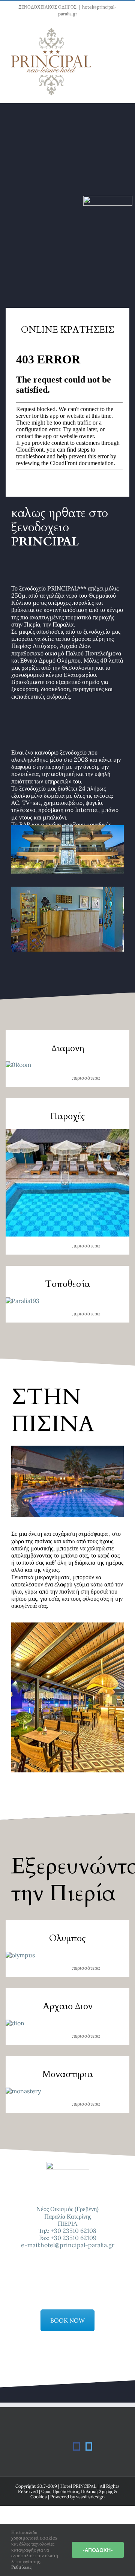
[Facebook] (76, 2446)
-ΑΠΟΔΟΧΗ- (98, 2550)
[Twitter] (89, 2446)
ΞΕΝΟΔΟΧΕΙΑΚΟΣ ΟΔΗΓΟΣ (47, 7)
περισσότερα (86, 1078)
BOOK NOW (67, 2320)
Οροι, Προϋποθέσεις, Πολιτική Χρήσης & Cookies (74, 2494)
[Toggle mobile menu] (121, 32)
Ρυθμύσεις (22, 2567)
